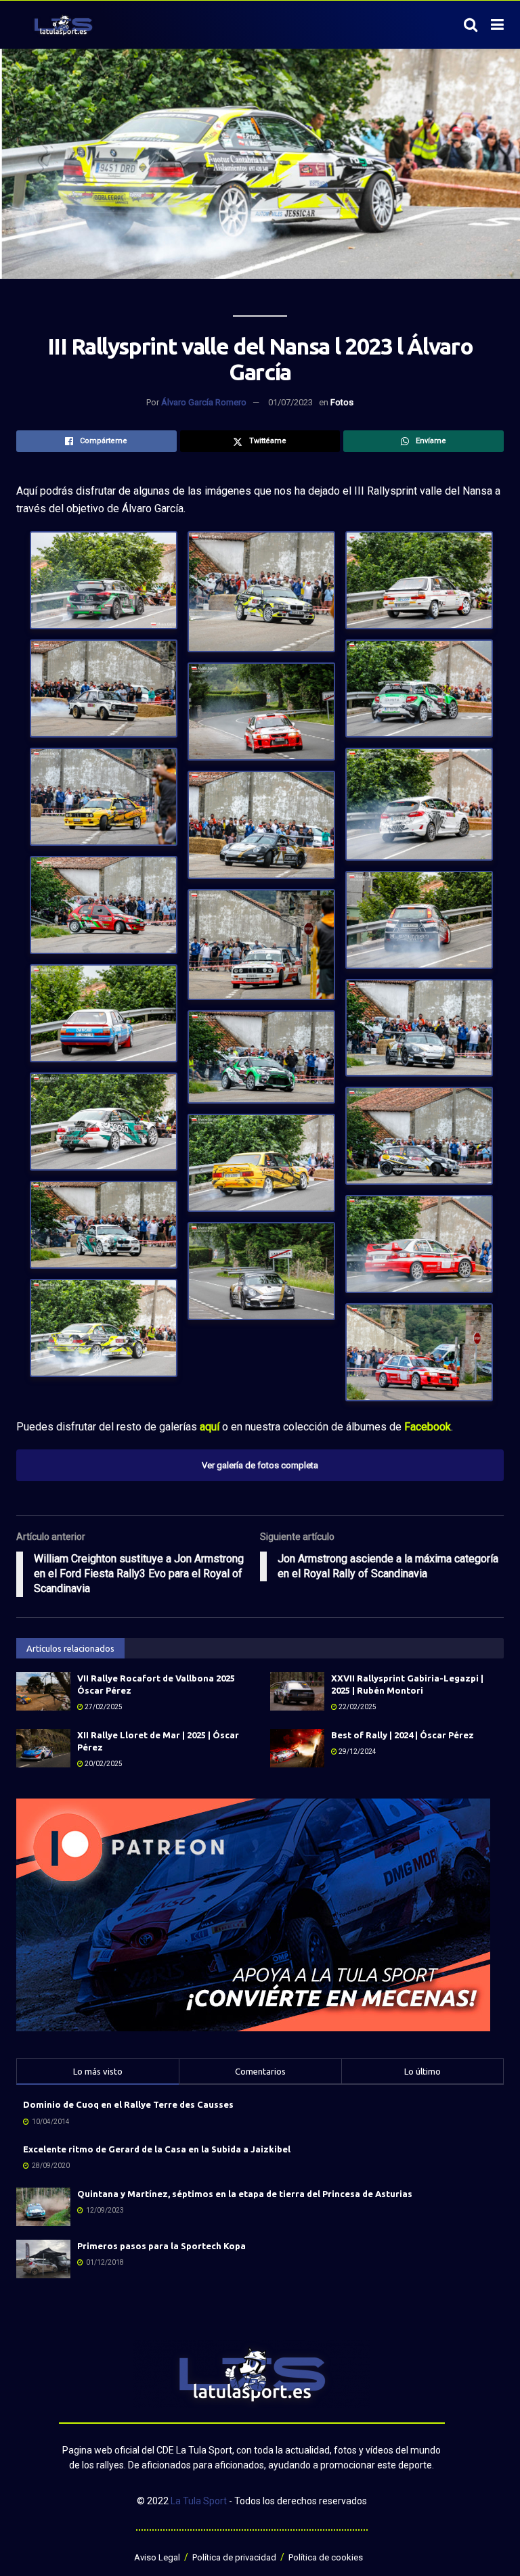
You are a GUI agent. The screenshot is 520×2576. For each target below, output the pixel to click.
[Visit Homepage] (63, 25)
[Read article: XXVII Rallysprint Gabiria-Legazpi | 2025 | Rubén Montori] (297, 1691)
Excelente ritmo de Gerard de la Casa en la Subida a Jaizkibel (157, 2149)
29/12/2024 (357, 1752)
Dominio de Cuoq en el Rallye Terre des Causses (128, 2104)
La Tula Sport (199, 2501)
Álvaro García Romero (204, 402)
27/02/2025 (103, 1707)
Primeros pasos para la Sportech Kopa (161, 2246)
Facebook (428, 1427)
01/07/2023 (290, 402)
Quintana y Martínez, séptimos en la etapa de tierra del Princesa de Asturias (245, 2194)
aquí (210, 1427)
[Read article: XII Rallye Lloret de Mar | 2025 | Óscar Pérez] (43, 1748)
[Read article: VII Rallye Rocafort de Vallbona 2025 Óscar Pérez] (43, 1691)
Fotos (342, 402)
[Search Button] (471, 25)
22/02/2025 (357, 1707)
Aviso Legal (157, 2557)
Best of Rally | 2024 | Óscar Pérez (403, 1735)
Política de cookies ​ (327, 2557)
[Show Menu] (497, 25)
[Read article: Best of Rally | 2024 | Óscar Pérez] (297, 1748)
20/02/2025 (103, 1764)
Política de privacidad (234, 2557)
